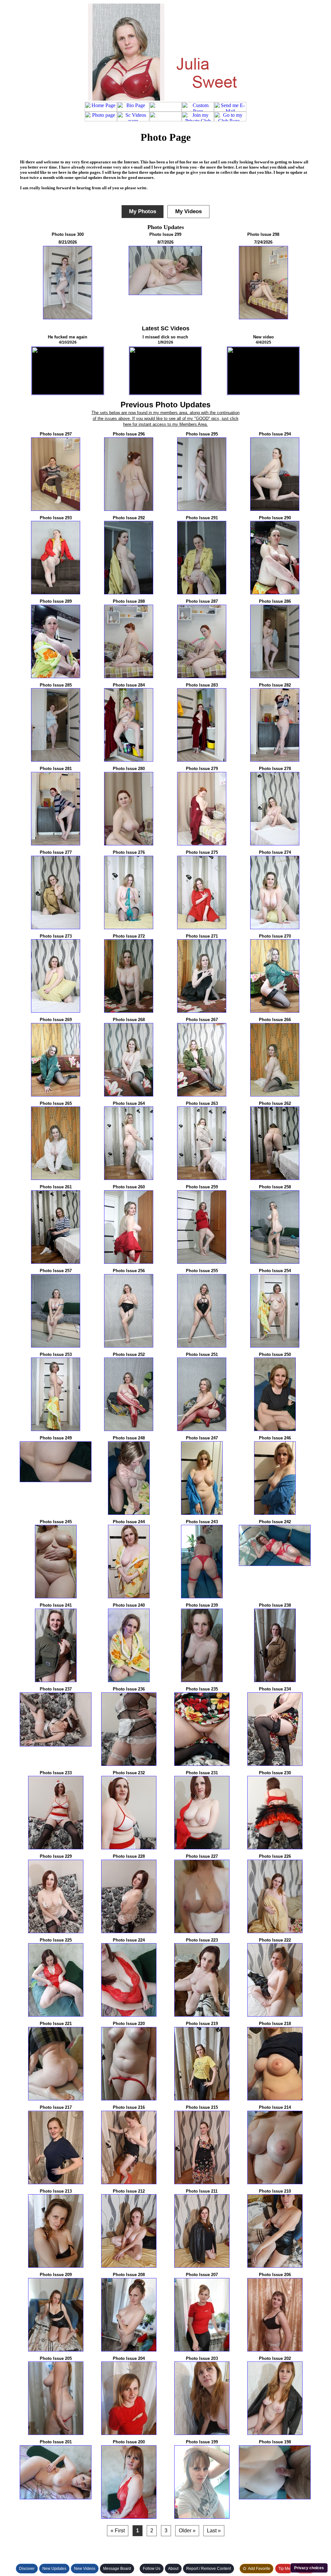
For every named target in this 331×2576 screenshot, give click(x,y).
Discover (27, 2569)
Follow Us (152, 2569)
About (173, 2569)
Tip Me (284, 2569)
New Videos (85, 2569)
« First (118, 2531)
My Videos (188, 211)
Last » (214, 2531)
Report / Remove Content (208, 2569)
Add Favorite (259, 2569)
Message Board (117, 2569)
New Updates (54, 2569)
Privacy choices (309, 2568)
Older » (187, 2531)
